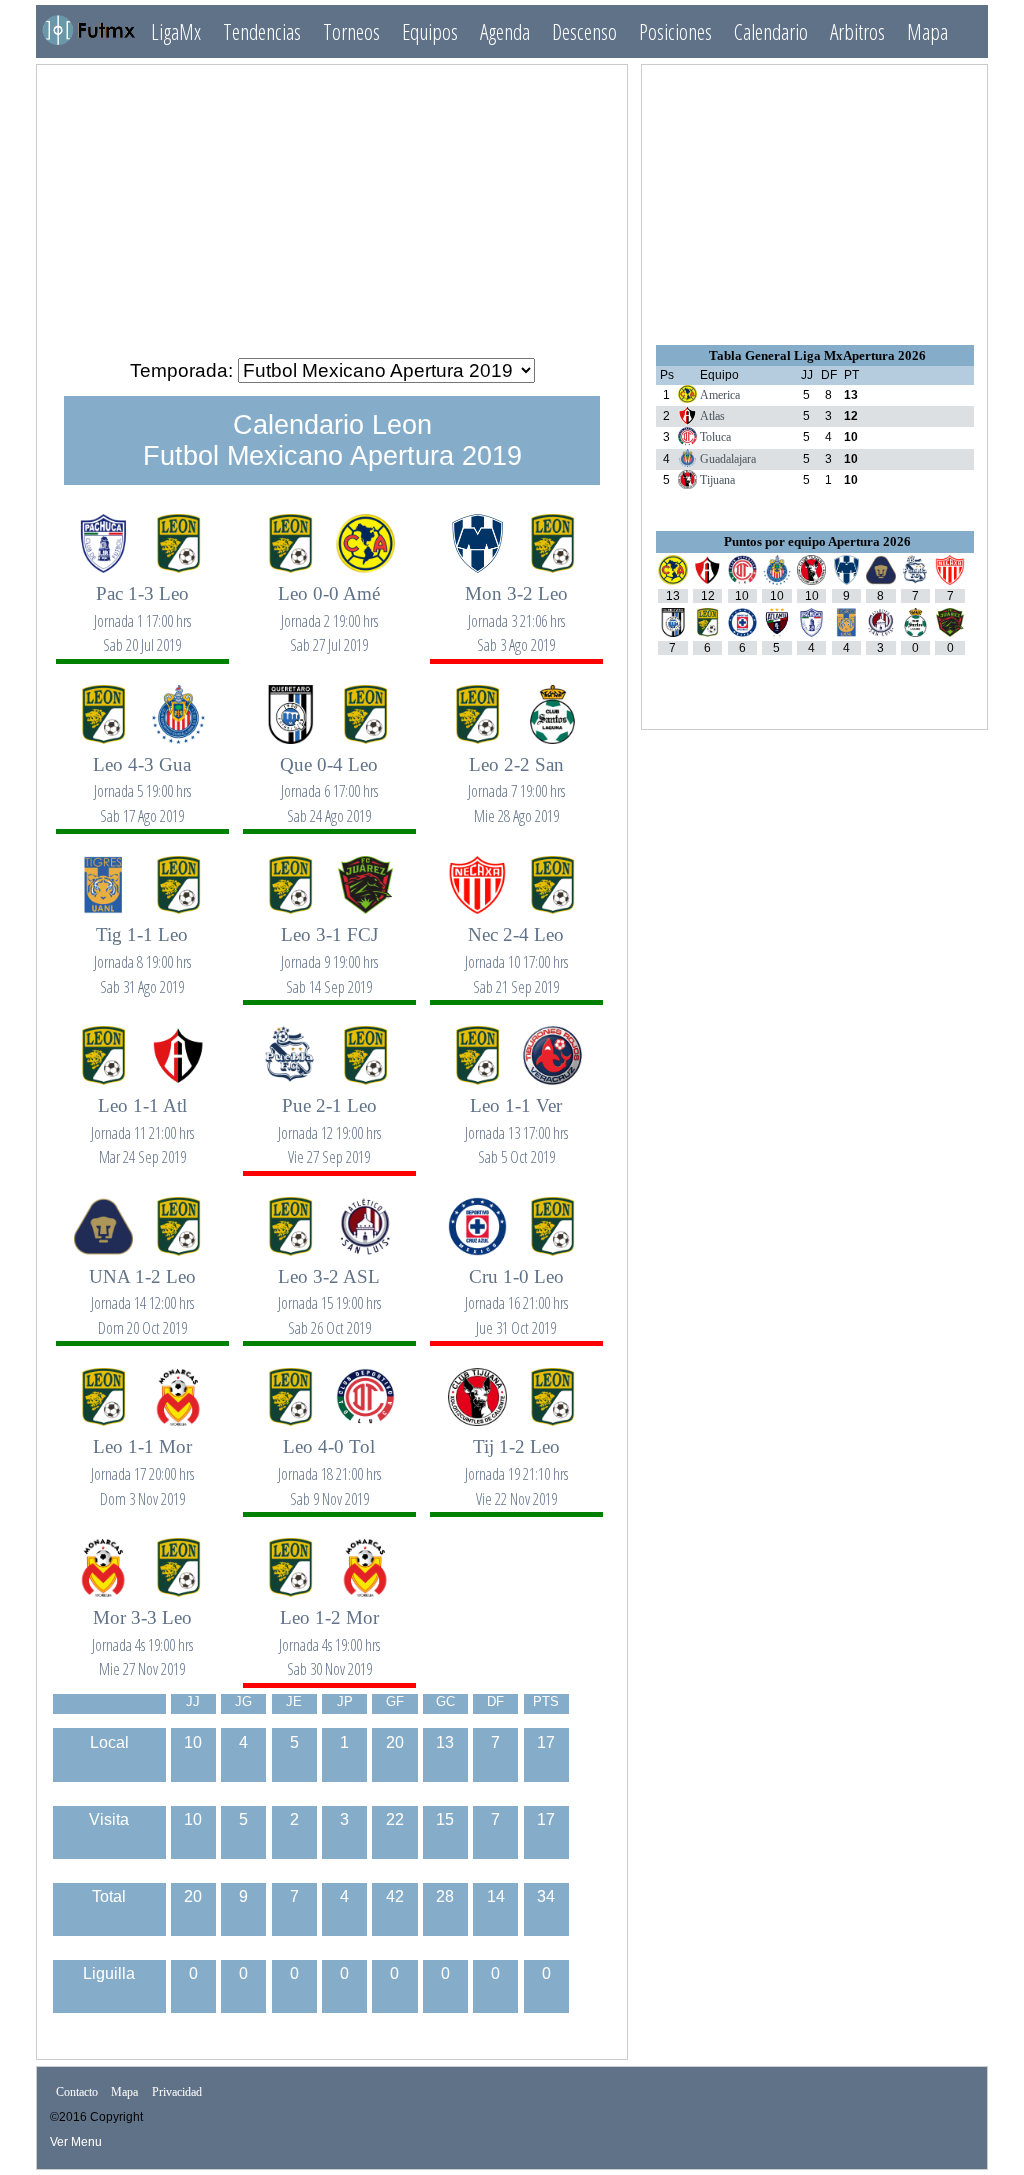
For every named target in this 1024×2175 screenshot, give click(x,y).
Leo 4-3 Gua (142, 778)
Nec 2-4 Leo (516, 948)
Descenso (584, 31)
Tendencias (262, 31)
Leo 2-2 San (516, 778)
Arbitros (857, 31)
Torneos (351, 31)
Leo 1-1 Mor (142, 1460)
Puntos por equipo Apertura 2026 (817, 541)
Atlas (712, 416)
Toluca (715, 437)
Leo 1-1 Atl (142, 1119)
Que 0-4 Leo (329, 778)
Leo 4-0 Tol (329, 1460)
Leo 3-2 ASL (329, 1290)
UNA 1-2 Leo (142, 1290)
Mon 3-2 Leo (516, 607)
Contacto (77, 2093)
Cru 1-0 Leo (516, 1290)
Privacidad (177, 2093)
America (720, 395)
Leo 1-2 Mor (329, 1631)
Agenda (505, 31)
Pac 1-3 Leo (142, 607)
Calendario (771, 31)
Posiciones (675, 31)
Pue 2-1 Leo (329, 1119)
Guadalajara (728, 459)
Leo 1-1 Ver (516, 1119)
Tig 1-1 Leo (142, 948)
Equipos (430, 31)
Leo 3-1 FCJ (329, 948)
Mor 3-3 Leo (142, 1631)
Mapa (927, 31)
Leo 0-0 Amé (329, 607)
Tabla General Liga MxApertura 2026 (817, 355)
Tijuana (717, 480)
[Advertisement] (332, 203)
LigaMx (176, 31)
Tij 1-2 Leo (516, 1460)
